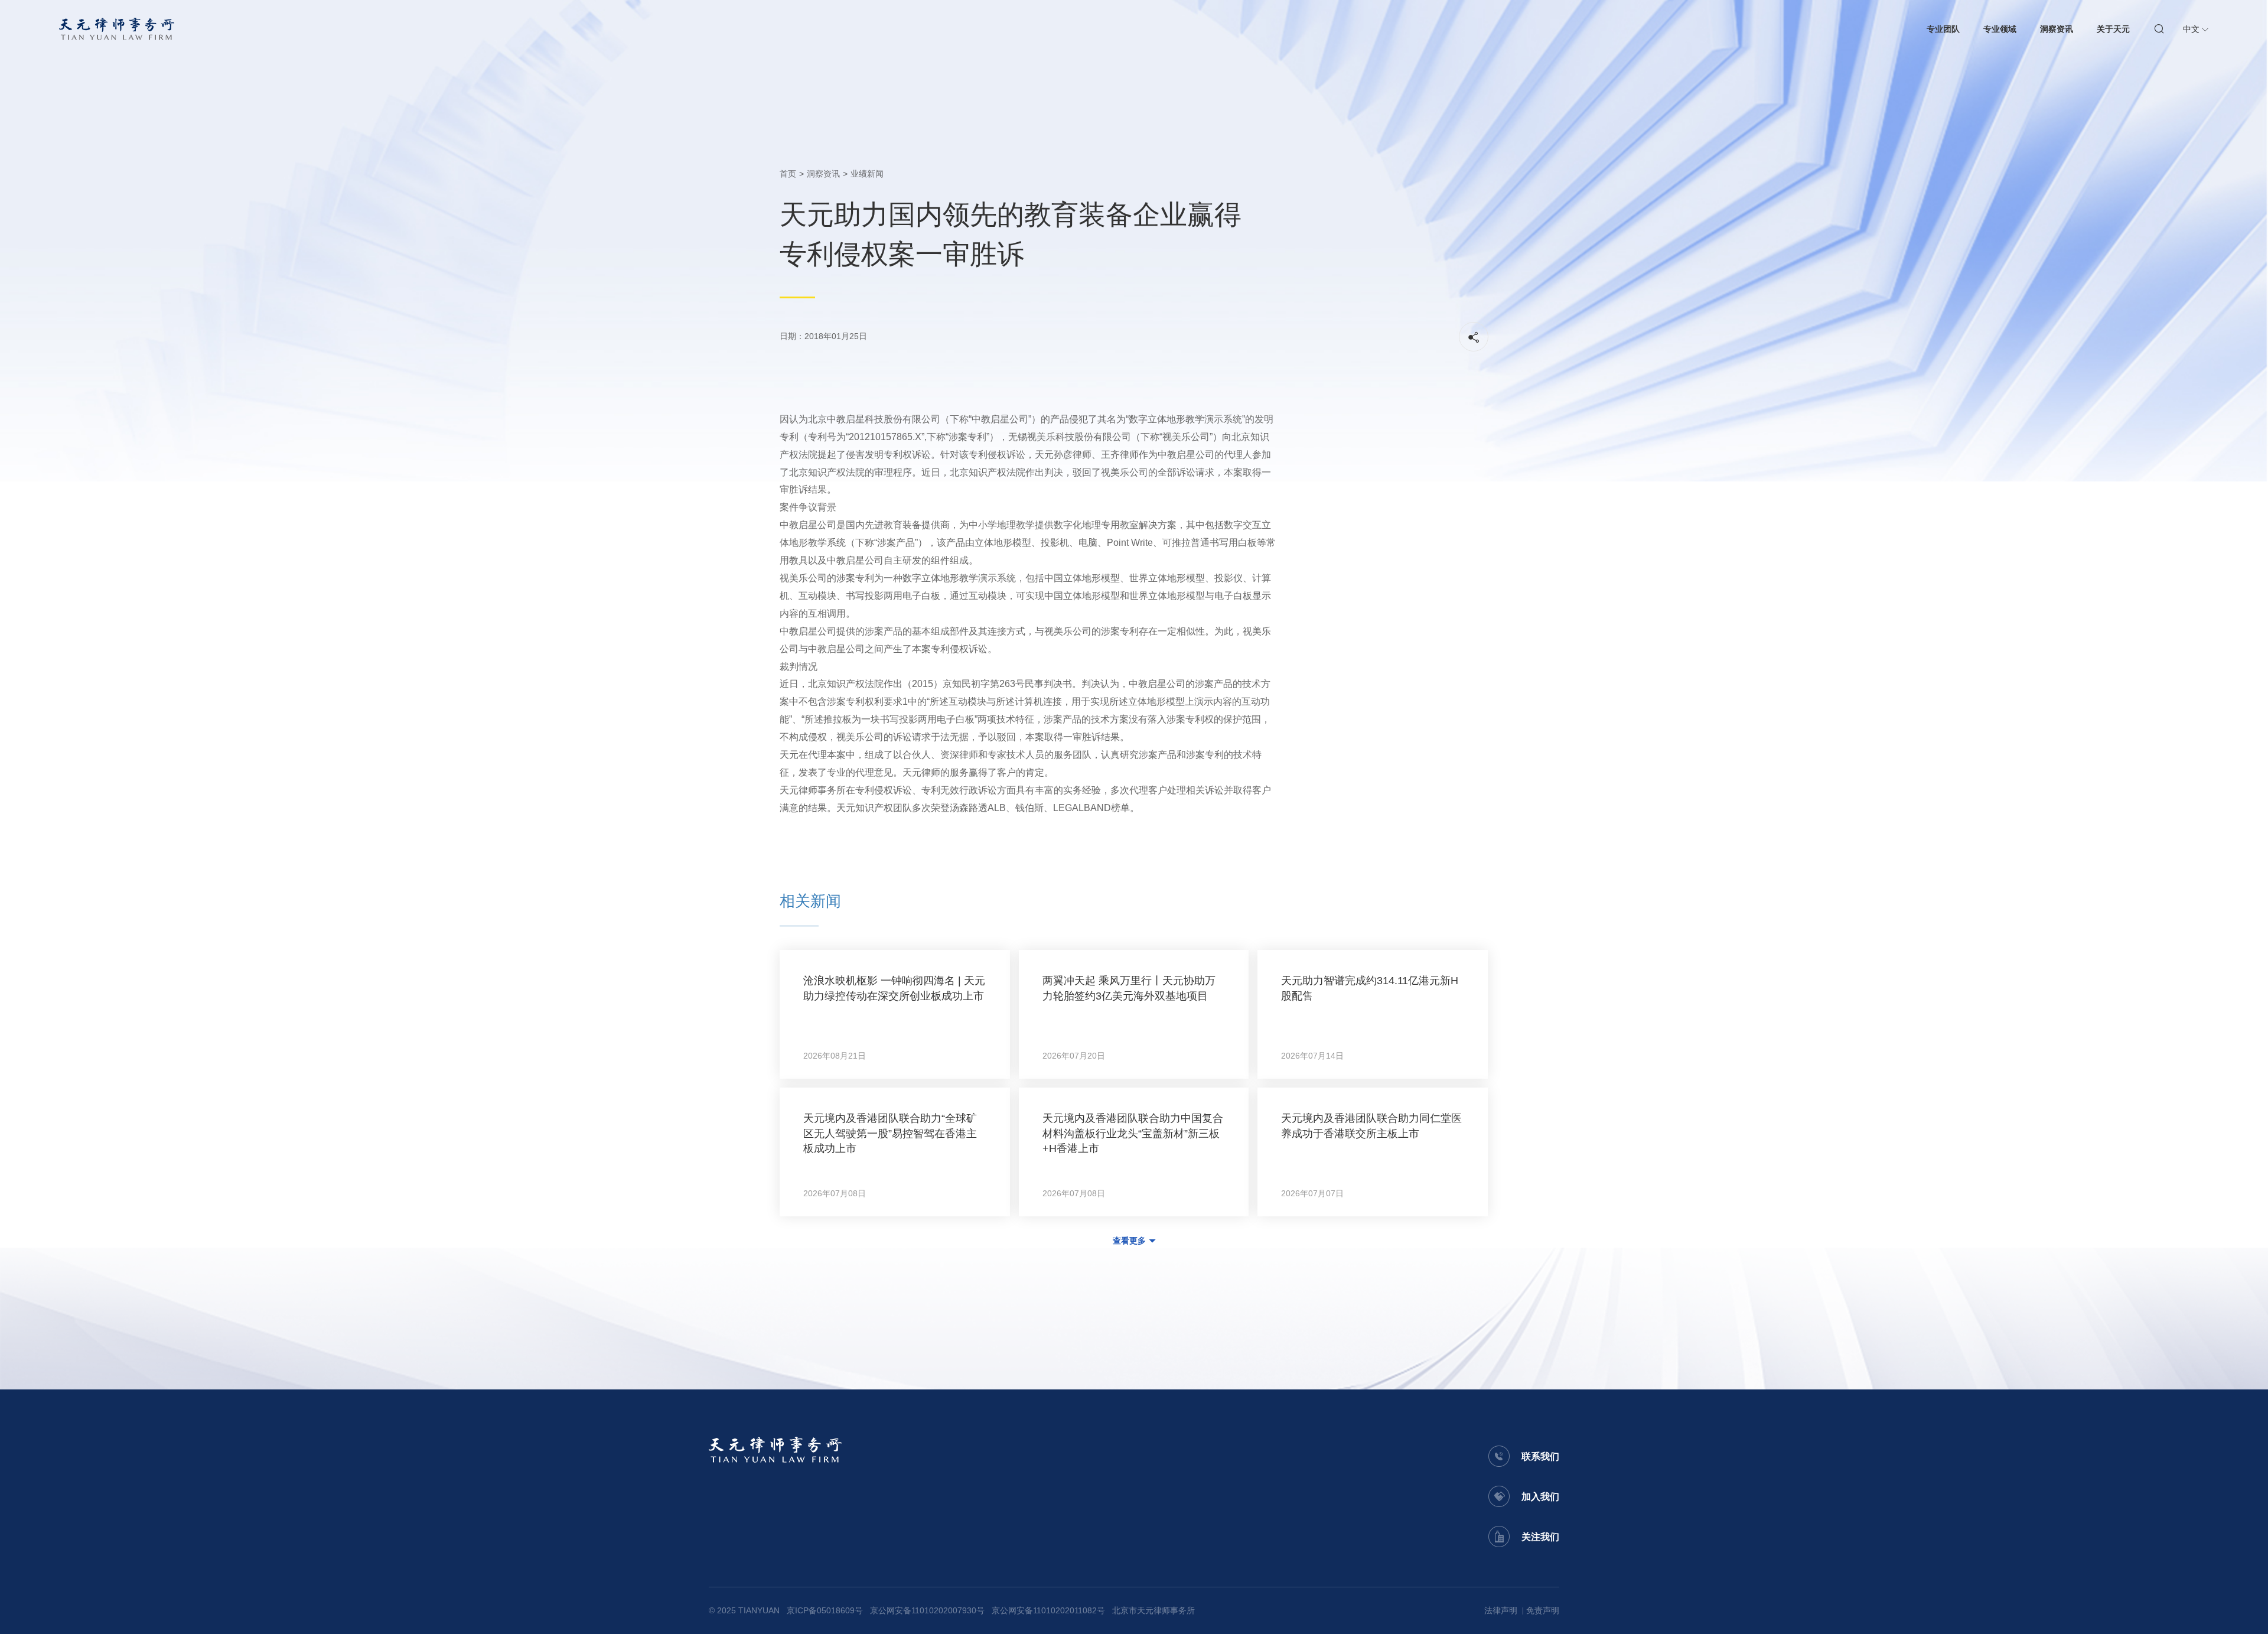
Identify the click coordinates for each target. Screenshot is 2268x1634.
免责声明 (1543, 1610)
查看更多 (1129, 1241)
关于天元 (2113, 29)
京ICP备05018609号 (825, 1610)
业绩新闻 (867, 174)
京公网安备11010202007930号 (927, 1610)
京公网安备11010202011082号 (1048, 1610)
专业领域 (2000, 29)
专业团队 (1943, 29)
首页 (788, 174)
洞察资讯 (2057, 29)
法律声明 (1501, 1610)
